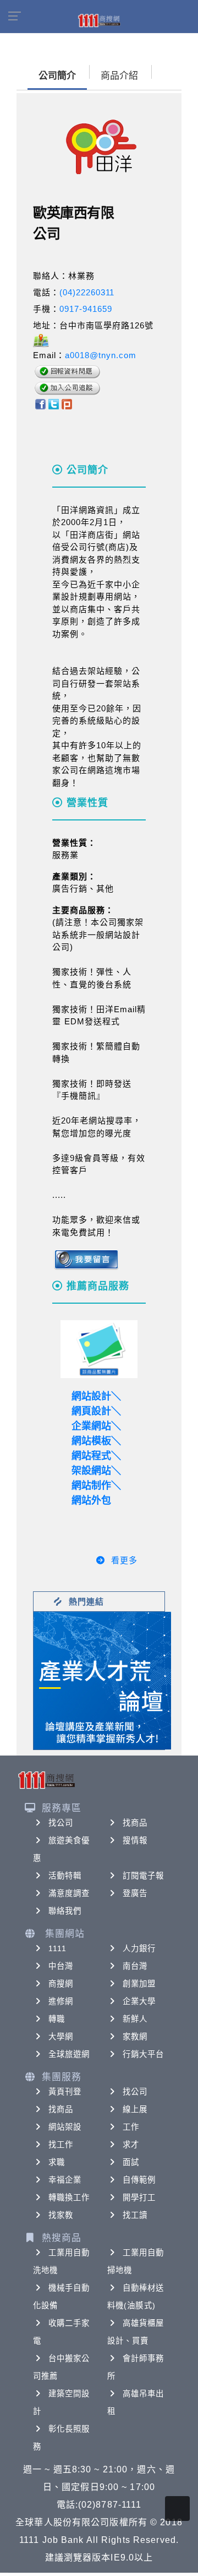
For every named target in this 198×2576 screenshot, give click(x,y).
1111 (57, 1948)
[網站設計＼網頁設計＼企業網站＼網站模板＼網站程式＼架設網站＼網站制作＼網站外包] (99, 1349)
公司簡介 (57, 76)
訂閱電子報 (144, 1876)
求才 (131, 2145)
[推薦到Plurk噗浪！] (67, 404)
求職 (57, 2162)
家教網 (135, 2037)
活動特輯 (65, 1876)
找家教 (61, 2215)
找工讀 (135, 2215)
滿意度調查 (69, 1893)
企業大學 (139, 2001)
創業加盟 (139, 1984)
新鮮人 (135, 2019)
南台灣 (135, 1966)
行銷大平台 (144, 2054)
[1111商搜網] (99, 20)
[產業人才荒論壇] (102, 1680)
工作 (131, 2127)
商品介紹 (119, 76)
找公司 (61, 1823)
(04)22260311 (87, 292)
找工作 (61, 2145)
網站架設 (65, 2127)
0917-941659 (86, 309)
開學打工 (139, 2197)
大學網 (61, 2037)
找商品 (135, 1823)
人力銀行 (139, 1948)
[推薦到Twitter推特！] (54, 404)
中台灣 (61, 1966)
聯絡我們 (65, 1911)
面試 (131, 2162)
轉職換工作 (69, 2197)
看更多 (124, 1560)
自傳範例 (139, 2180)
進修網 (61, 2001)
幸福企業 (65, 2180)
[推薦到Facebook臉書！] (40, 404)
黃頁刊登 (65, 2092)
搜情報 (135, 1840)
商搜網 (61, 1984)
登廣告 (135, 1893)
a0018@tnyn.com (101, 355)
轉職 (57, 2019)
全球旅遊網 (69, 2054)
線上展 (135, 2109)
